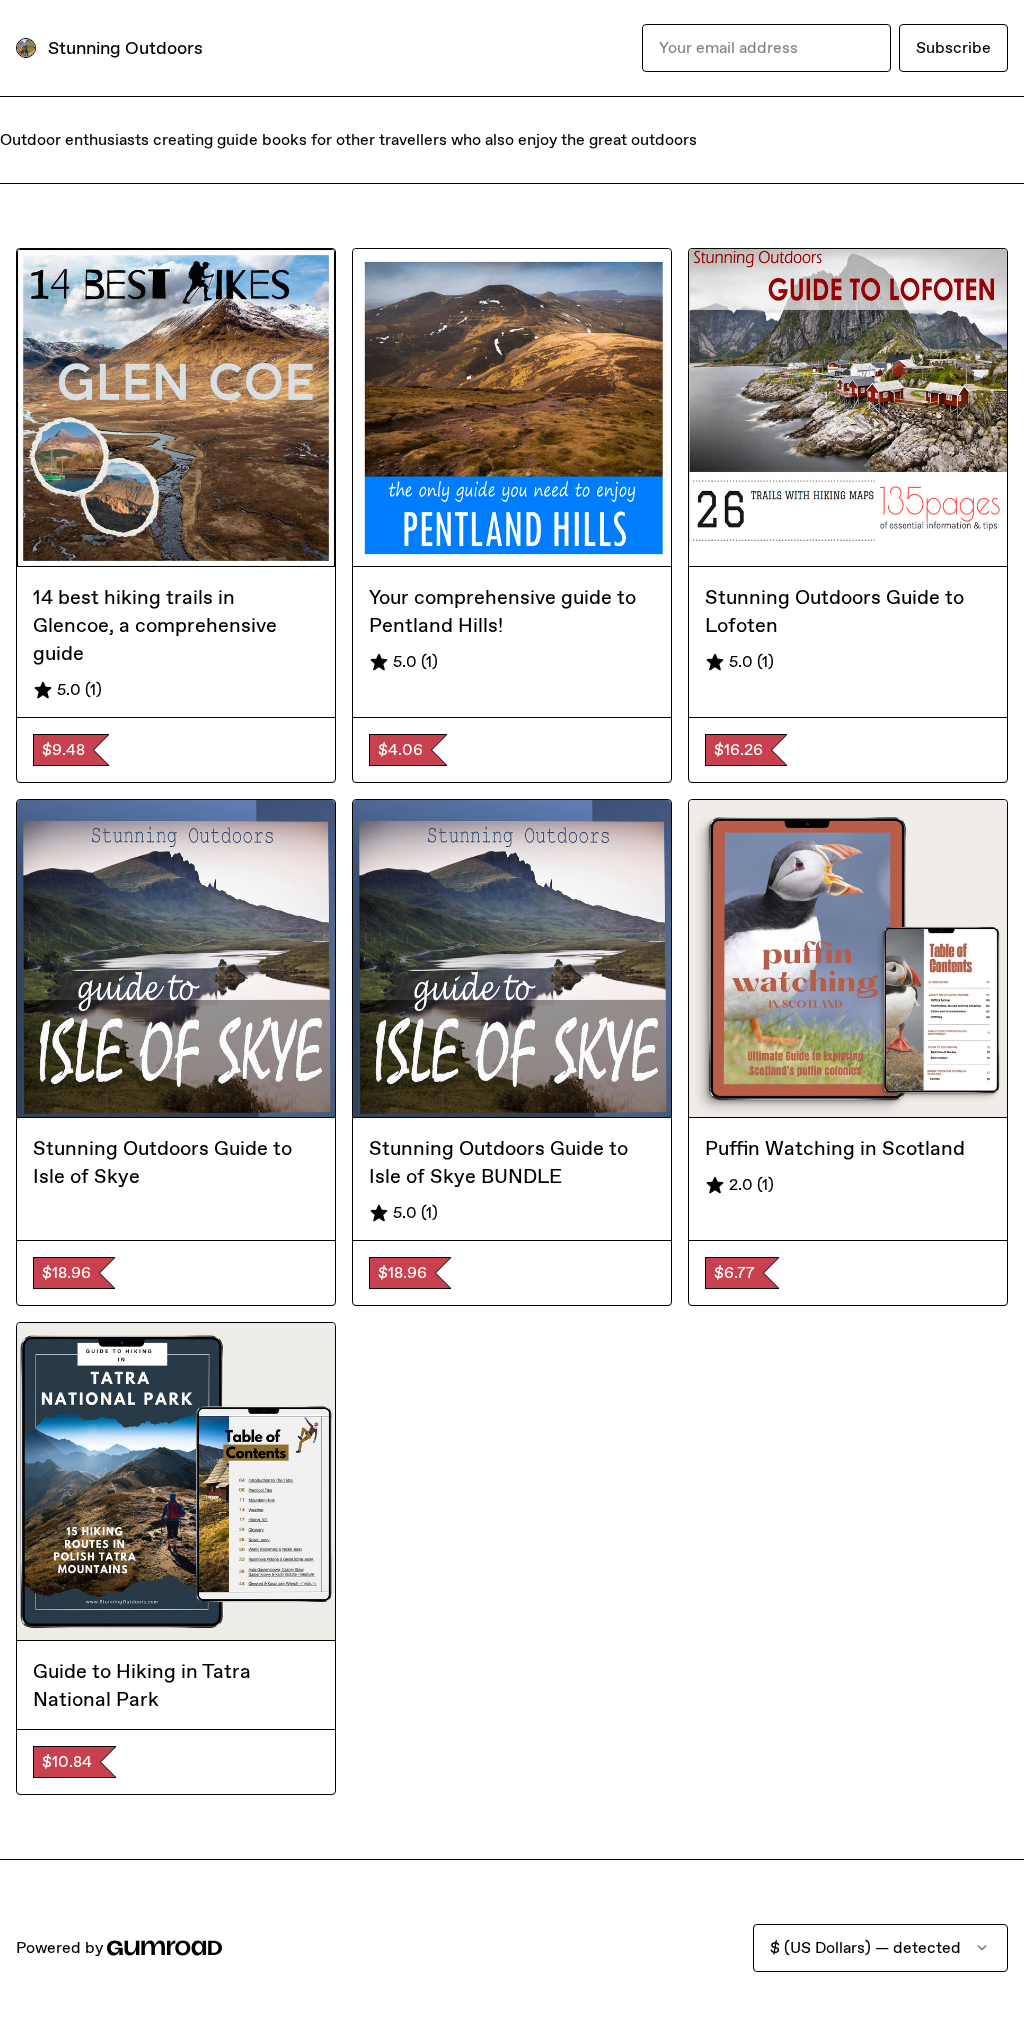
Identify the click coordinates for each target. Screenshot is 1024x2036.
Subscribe (953, 47)
